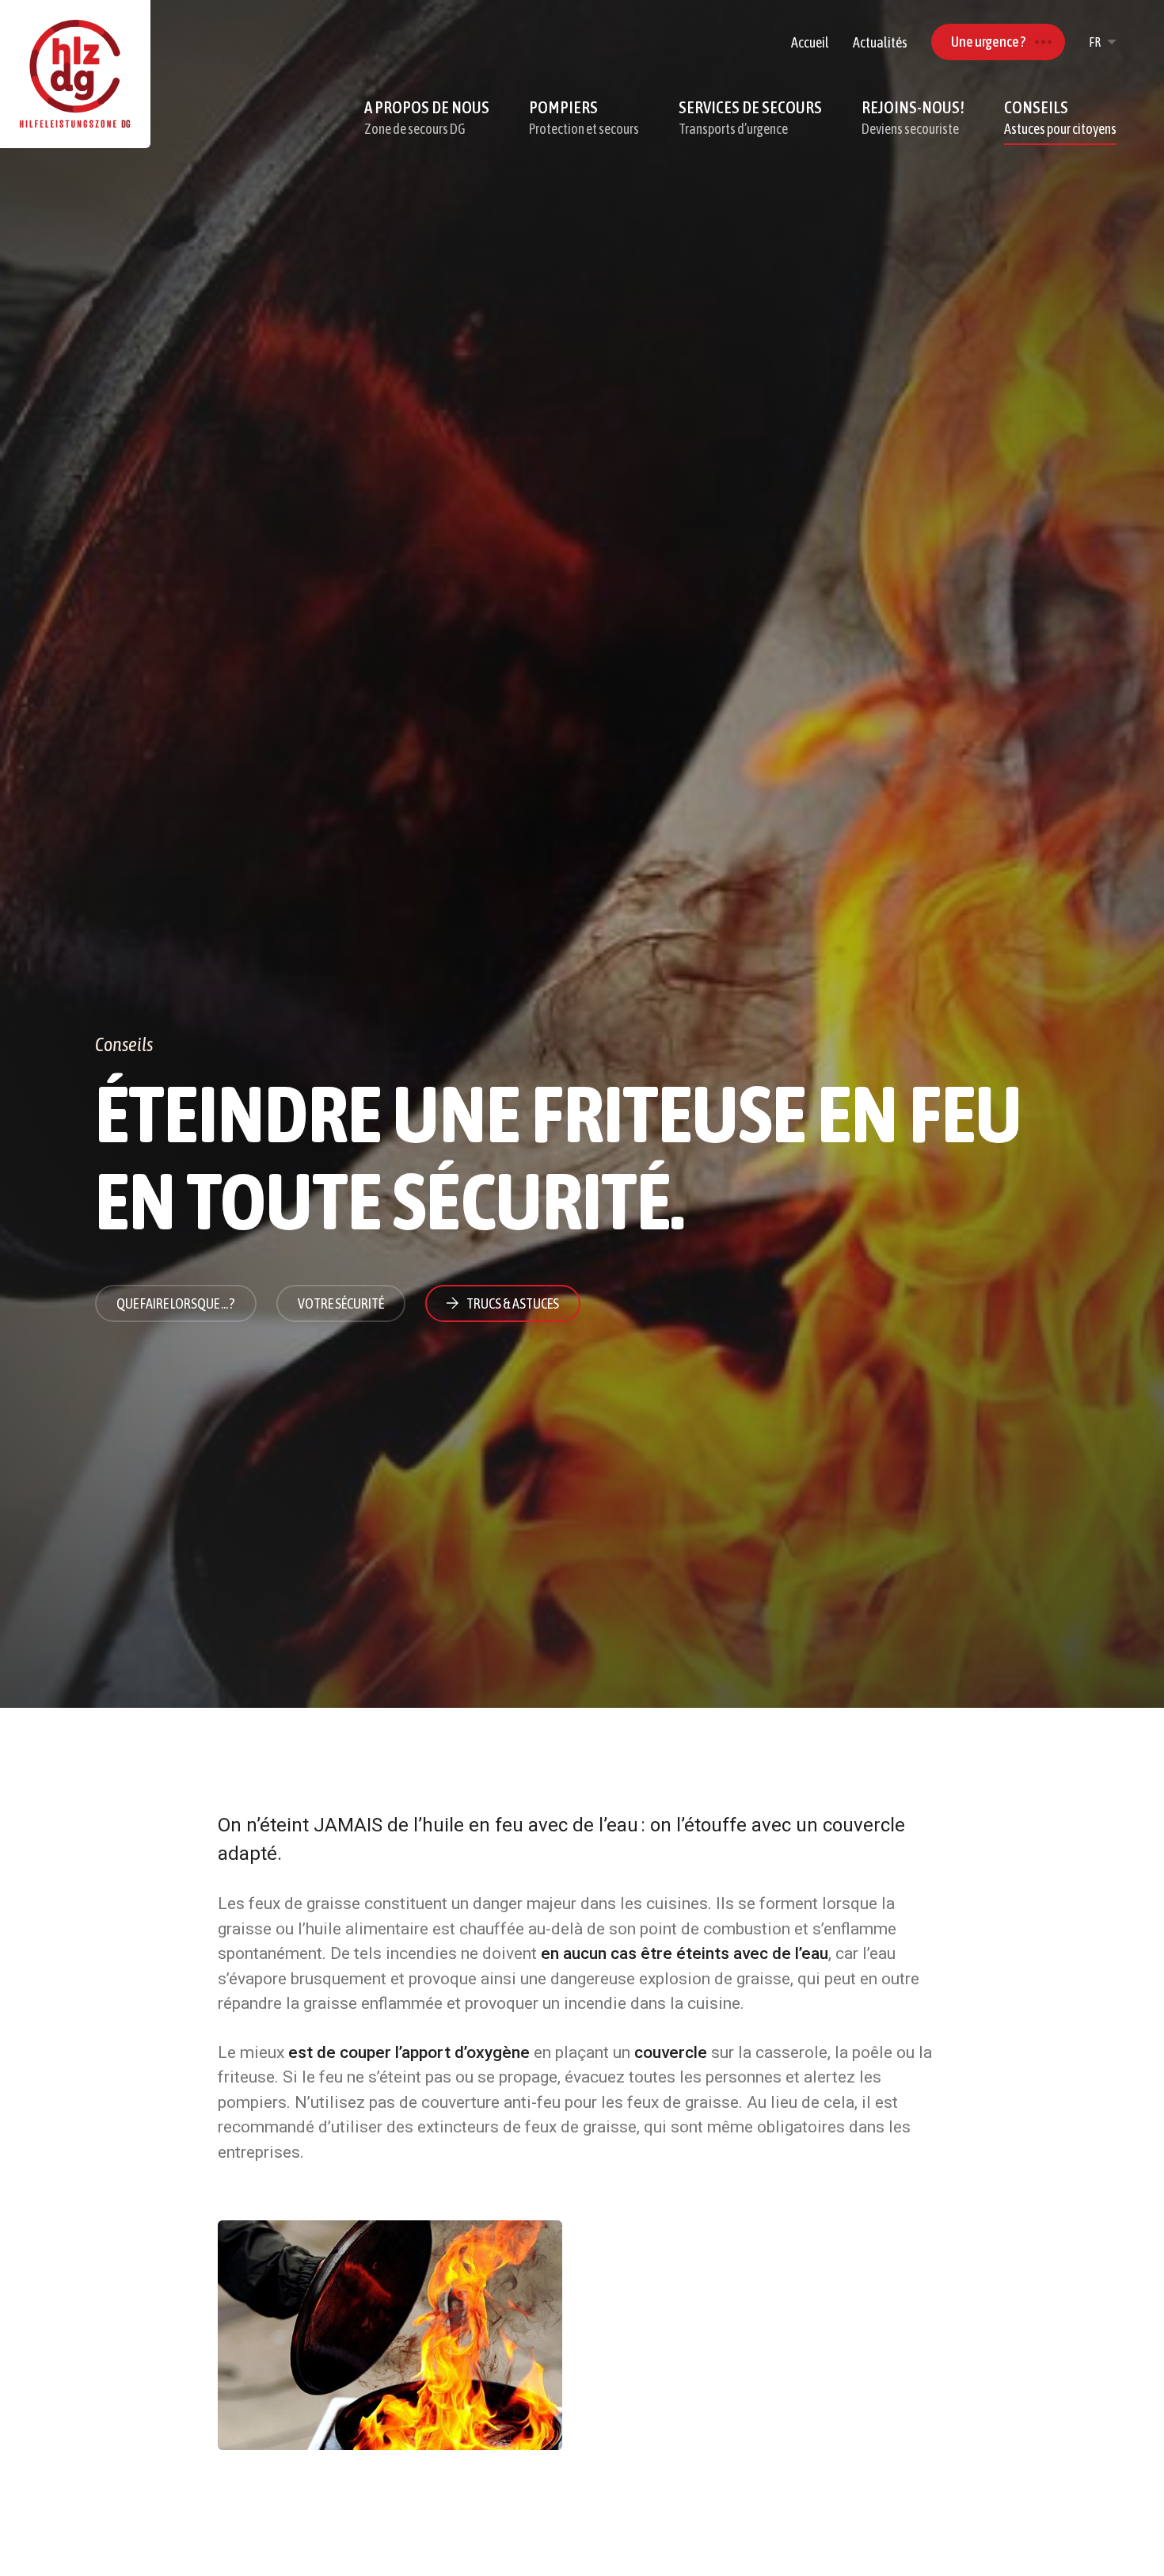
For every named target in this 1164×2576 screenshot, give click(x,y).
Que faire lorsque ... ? (176, 1303)
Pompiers (584, 117)
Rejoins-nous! (913, 117)
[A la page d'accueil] (75, 74)
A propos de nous (427, 117)
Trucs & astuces (513, 1303)
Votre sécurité (341, 1303)
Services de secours (750, 117)
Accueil (810, 42)
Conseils (1060, 117)
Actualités (880, 42)
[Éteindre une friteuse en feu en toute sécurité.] (390, 2335)
